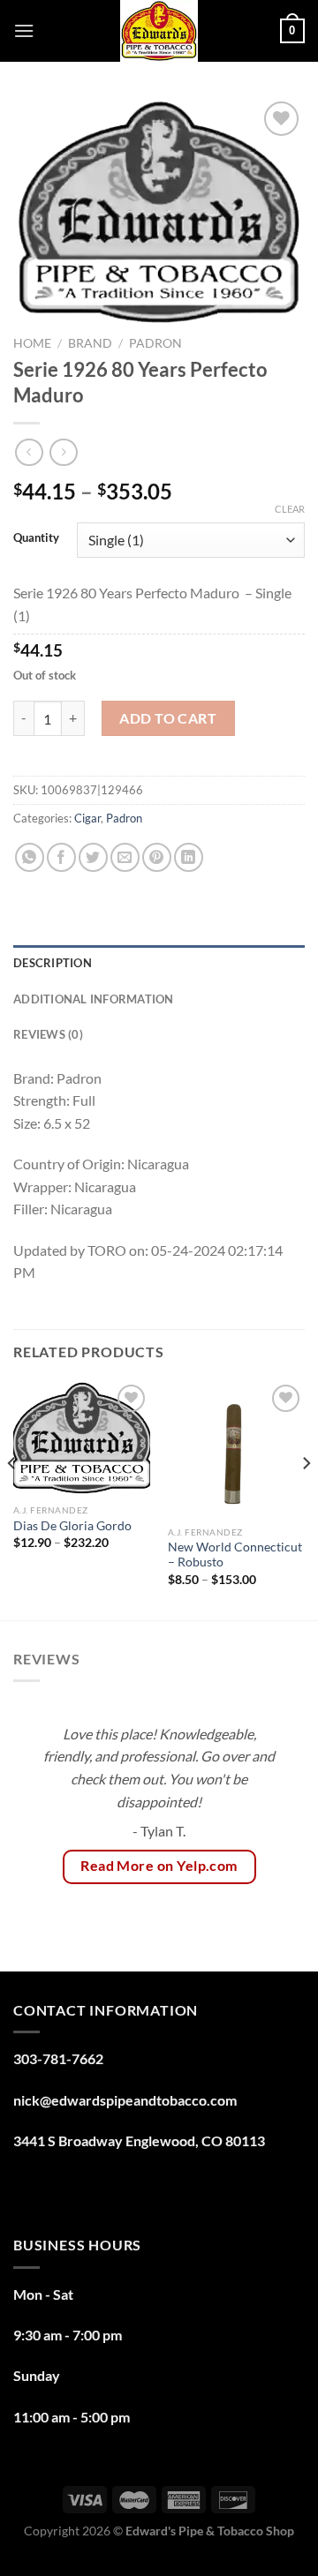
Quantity (36, 538)
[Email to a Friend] (125, 857)
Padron (155, 343)
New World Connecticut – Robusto (235, 1555)
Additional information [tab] (94, 999)
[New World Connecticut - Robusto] (236, 1449)
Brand (90, 343)
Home (32, 343)
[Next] (306, 1498)
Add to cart (168, 718)
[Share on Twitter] (93, 857)
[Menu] (24, 30)
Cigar (87, 818)
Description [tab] (53, 963)
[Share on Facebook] (61, 857)
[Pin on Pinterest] (157, 857)
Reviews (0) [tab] (48, 1034)
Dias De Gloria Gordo (74, 1526)
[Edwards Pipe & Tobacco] (159, 31)
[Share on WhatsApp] (30, 857)
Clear (290, 509)
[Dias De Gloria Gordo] (82, 1438)
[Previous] (12, 1498)
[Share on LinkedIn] (189, 857)
